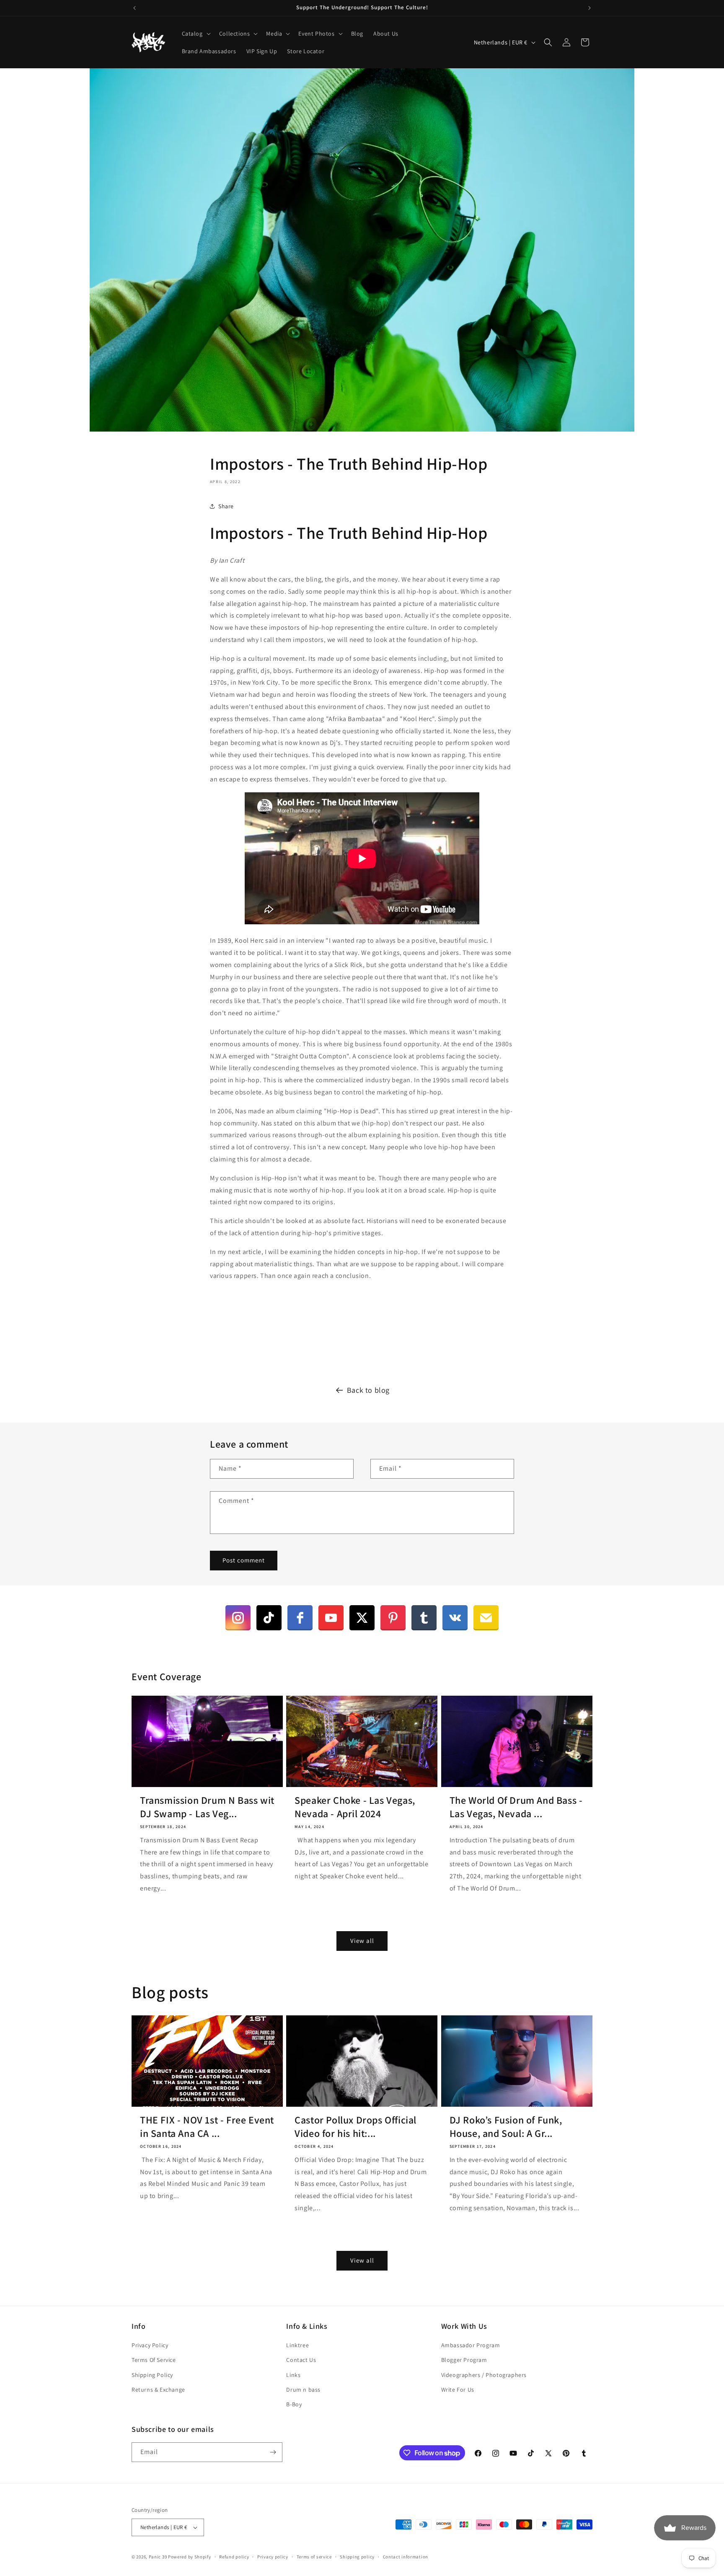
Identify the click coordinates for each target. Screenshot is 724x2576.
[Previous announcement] (134, 8)
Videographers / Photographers (484, 2375)
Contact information (406, 2557)
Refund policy (234, 2557)
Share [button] (226, 506)
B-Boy (294, 2404)
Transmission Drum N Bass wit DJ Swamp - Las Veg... (207, 1807)
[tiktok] (269, 1618)
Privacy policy (273, 2557)
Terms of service (314, 2557)
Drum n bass (303, 2390)
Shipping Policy (152, 2375)
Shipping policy (357, 2557)
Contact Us (301, 2360)
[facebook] (300, 1618)
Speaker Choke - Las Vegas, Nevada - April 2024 (355, 1807)
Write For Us (458, 2390)
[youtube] (331, 1618)
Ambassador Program (471, 2345)
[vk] (455, 1618)
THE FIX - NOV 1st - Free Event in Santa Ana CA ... (207, 2126)
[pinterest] (393, 1618)
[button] (195, 34)
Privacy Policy (150, 2345)
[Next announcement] (590, 8)
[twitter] (362, 1618)
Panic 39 (158, 2557)
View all (362, 1941)
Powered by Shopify (190, 2557)
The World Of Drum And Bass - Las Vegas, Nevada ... (516, 1807)
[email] (486, 1618)
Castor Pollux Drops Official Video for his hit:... (356, 2126)
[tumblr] (424, 1618)
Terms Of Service (154, 2360)
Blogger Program (464, 2360)
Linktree (297, 2345)
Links (293, 2375)
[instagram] (238, 1618)
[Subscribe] (273, 2452)
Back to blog (368, 1390)
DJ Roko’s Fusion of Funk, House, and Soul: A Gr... (506, 2126)
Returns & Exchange (158, 2390)
